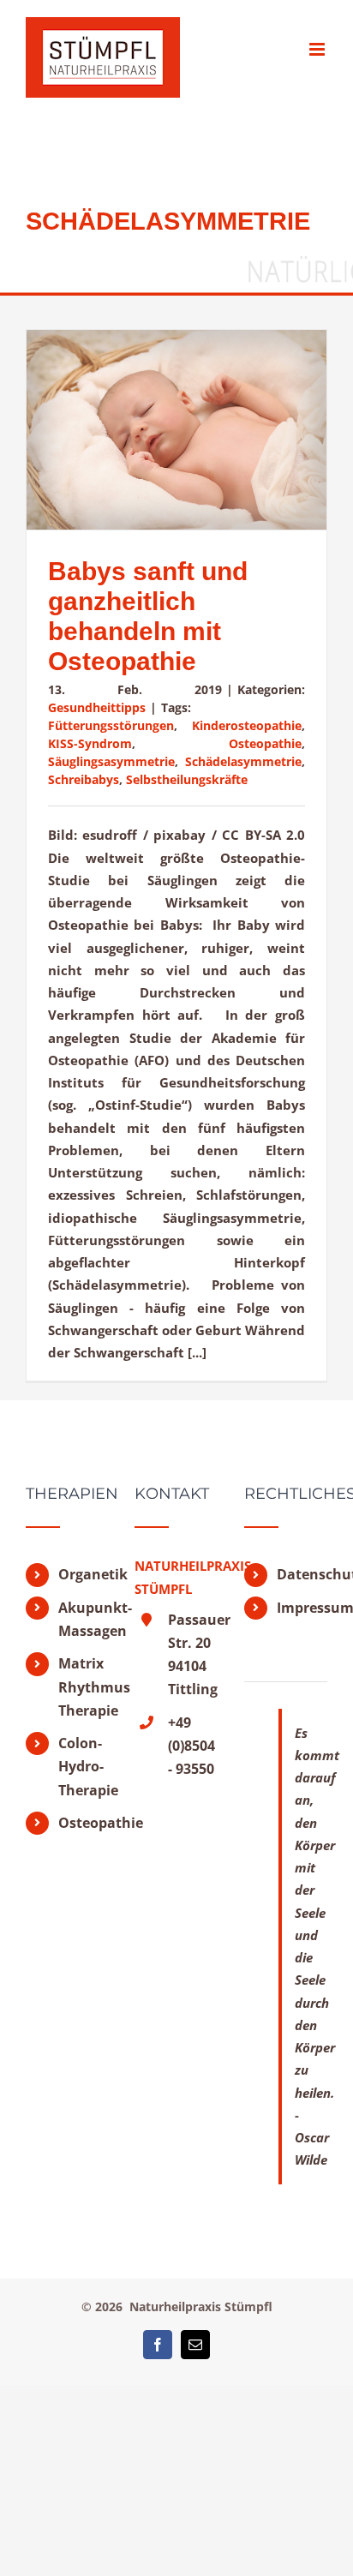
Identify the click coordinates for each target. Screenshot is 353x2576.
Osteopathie (265, 743)
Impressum (302, 1608)
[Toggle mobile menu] (318, 49)
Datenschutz (302, 1574)
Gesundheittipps (97, 707)
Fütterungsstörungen (111, 725)
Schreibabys (84, 779)
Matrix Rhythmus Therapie (84, 1686)
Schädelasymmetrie (243, 761)
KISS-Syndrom (90, 743)
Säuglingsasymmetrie (111, 761)
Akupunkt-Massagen (84, 1619)
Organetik (84, 1574)
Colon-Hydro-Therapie (84, 1766)
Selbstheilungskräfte (187, 779)
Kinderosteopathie (247, 725)
